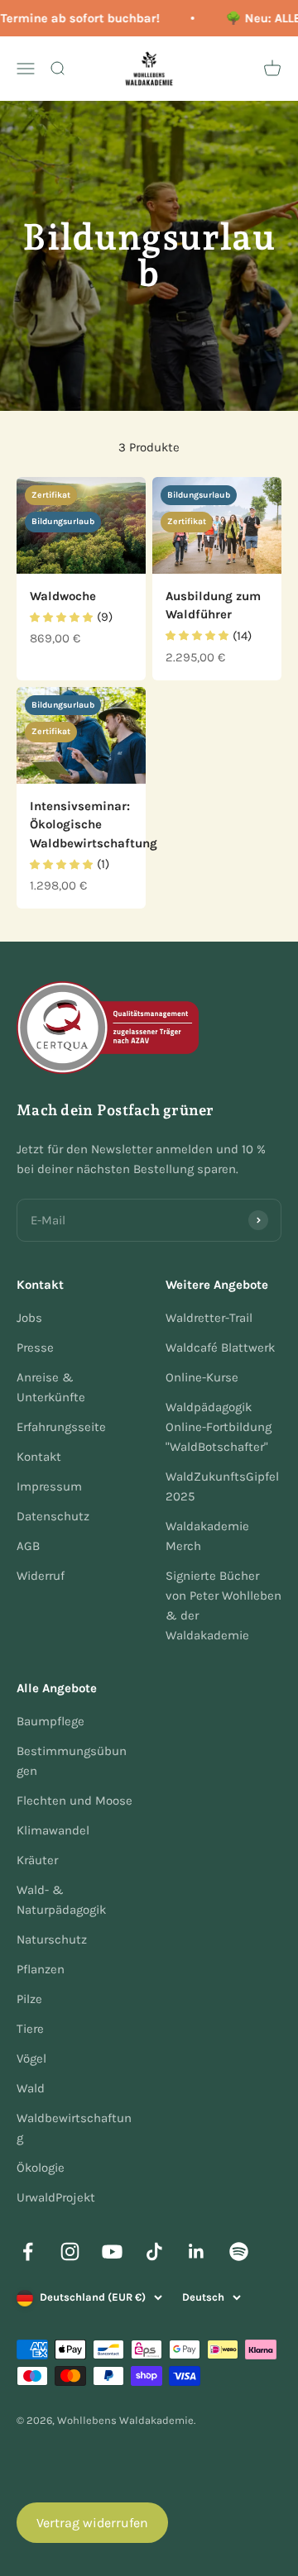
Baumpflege (50, 1721)
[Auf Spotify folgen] (239, 2252)
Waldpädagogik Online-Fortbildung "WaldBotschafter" (219, 1427)
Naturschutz (52, 1939)
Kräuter (37, 1860)
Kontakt (39, 1457)
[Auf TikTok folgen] (154, 2252)
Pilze (29, 1999)
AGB (28, 1546)
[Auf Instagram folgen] (70, 2252)
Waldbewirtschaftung (74, 2128)
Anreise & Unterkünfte (51, 1387)
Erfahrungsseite (61, 1427)
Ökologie (41, 2168)
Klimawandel (53, 1830)
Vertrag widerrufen (92, 2523)
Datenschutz (53, 1516)
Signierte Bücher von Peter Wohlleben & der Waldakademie (223, 1605)
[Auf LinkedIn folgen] (197, 2252)
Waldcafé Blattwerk (220, 1348)
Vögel (31, 2058)
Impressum (49, 1486)
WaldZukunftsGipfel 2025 (222, 1486)
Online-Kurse (202, 1377)
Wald (31, 2088)
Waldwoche (63, 596)
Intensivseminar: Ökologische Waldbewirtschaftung (94, 825)
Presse (35, 1348)
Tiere (30, 2029)
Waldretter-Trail (209, 1318)
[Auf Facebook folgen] (28, 2252)
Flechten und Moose (74, 1801)
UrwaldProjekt (56, 2197)
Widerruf (41, 1576)
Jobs (29, 1318)
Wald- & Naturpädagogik (61, 1900)
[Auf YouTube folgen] (112, 2252)
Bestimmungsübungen (72, 1761)
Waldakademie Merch (207, 1536)
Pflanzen (41, 1969)
